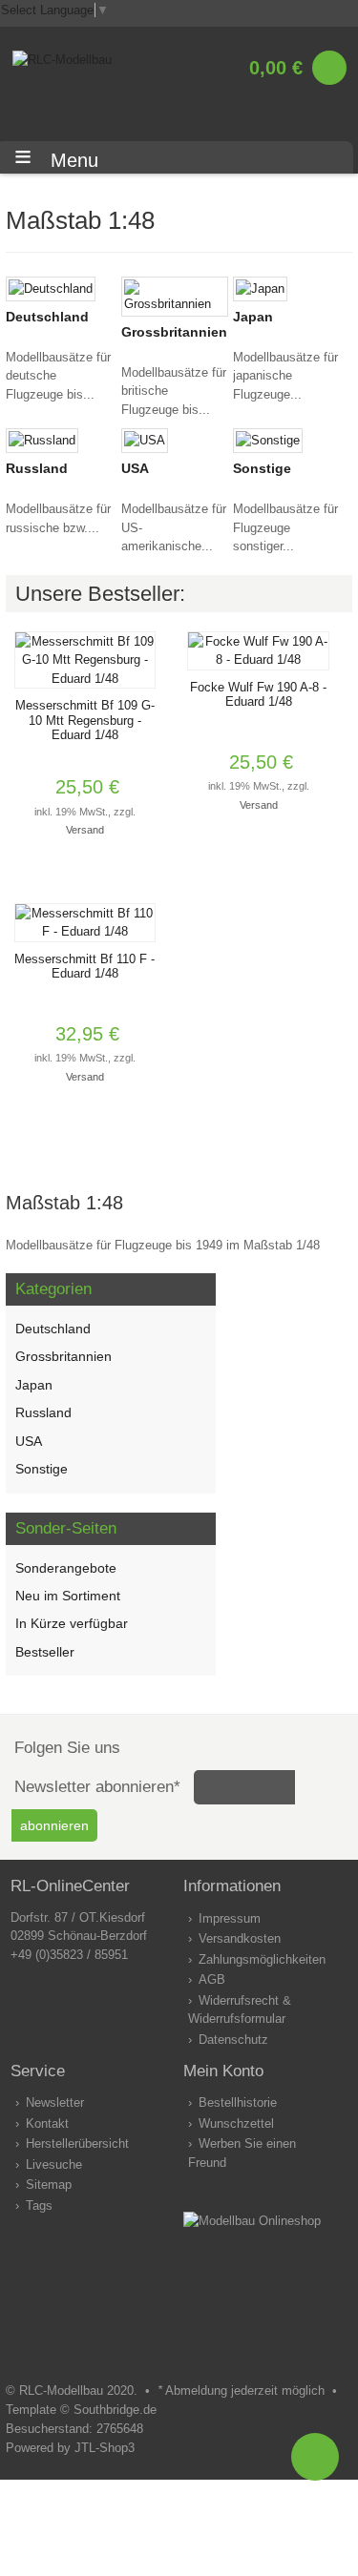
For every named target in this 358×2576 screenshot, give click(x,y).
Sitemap (49, 2184)
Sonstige (262, 468)
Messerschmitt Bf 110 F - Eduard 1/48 (84, 967)
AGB (212, 1979)
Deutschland (47, 317)
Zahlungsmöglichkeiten (262, 1959)
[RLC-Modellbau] (62, 60)
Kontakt (47, 2123)
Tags (39, 2205)
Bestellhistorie (238, 2102)
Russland (37, 468)
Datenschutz (233, 2040)
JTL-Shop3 (105, 2448)
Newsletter (55, 2102)
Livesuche (54, 2164)
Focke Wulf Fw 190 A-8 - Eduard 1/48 (258, 695)
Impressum (230, 1918)
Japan (253, 317)
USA (135, 468)
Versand (85, 830)
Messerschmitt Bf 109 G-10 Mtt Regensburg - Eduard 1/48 (85, 720)
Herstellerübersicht (77, 2143)
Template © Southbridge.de (81, 2410)
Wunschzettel (236, 2123)
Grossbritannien (174, 332)
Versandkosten (240, 1938)
